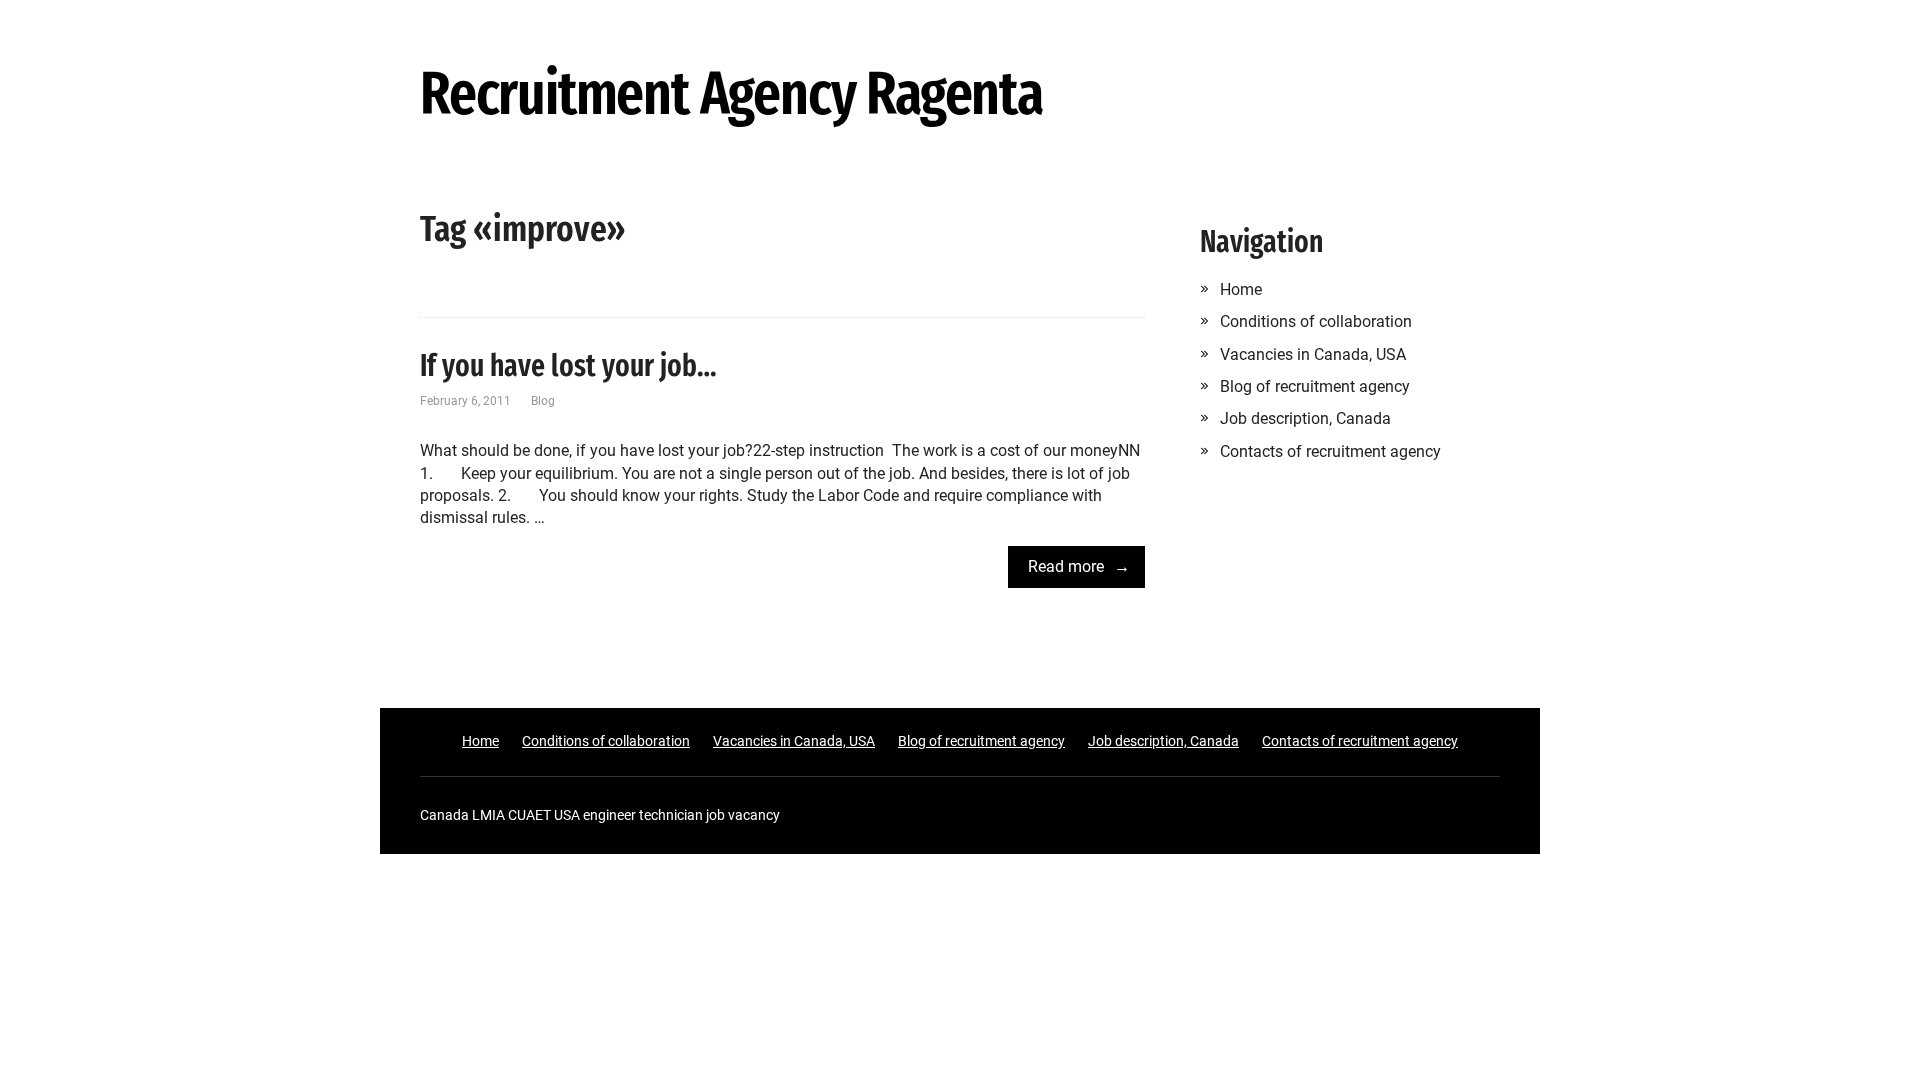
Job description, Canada (1305, 418)
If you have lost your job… (568, 366)
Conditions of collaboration (1316, 321)
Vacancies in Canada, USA (1313, 354)
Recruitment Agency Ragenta (731, 95)
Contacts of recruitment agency (1330, 451)
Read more (1066, 566)
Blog (543, 401)
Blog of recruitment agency (1315, 386)
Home (1241, 289)
